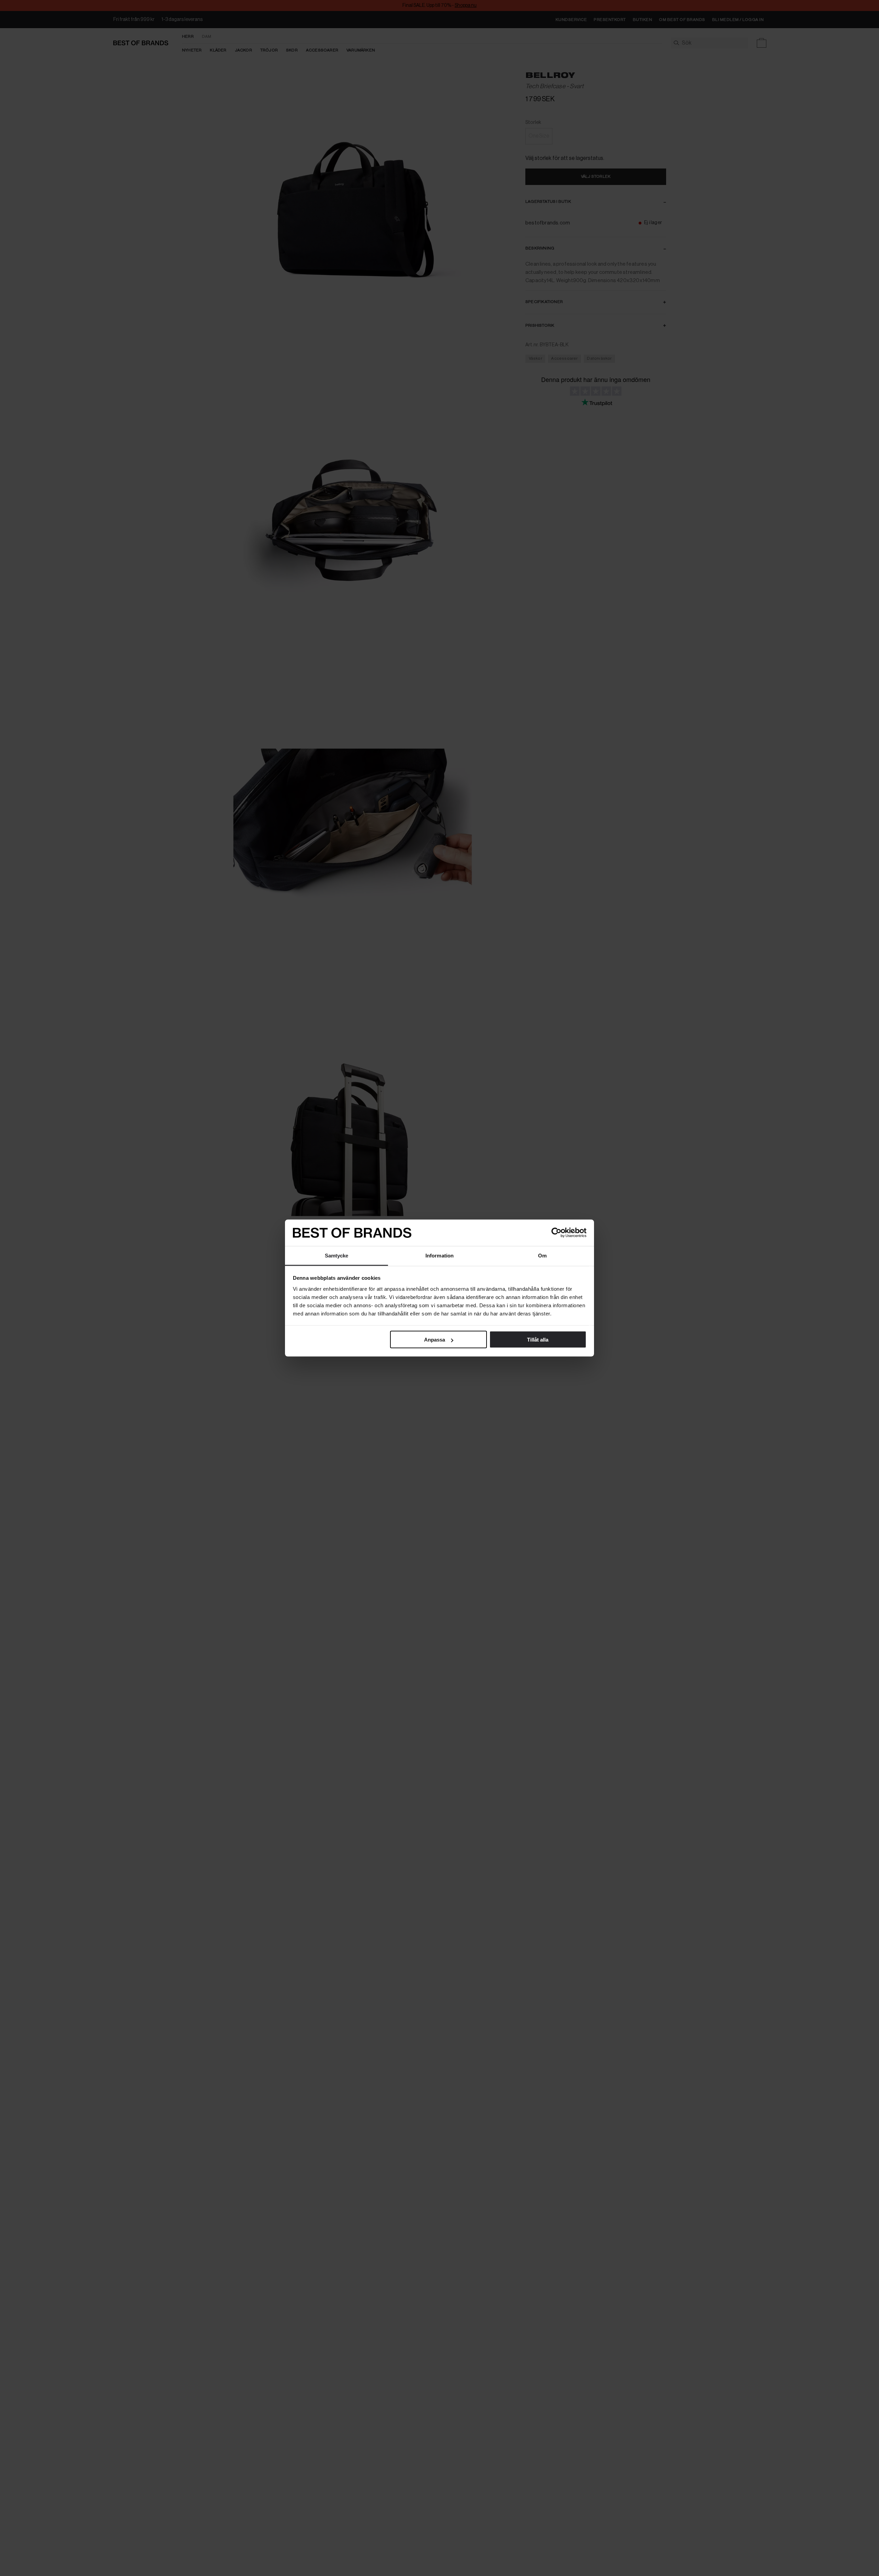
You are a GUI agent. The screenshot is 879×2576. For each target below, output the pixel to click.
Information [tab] (439, 1255)
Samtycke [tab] (337, 1255)
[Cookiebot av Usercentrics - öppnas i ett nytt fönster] (556, 1233)
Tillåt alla (538, 1340)
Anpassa (435, 1340)
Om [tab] (542, 1255)
